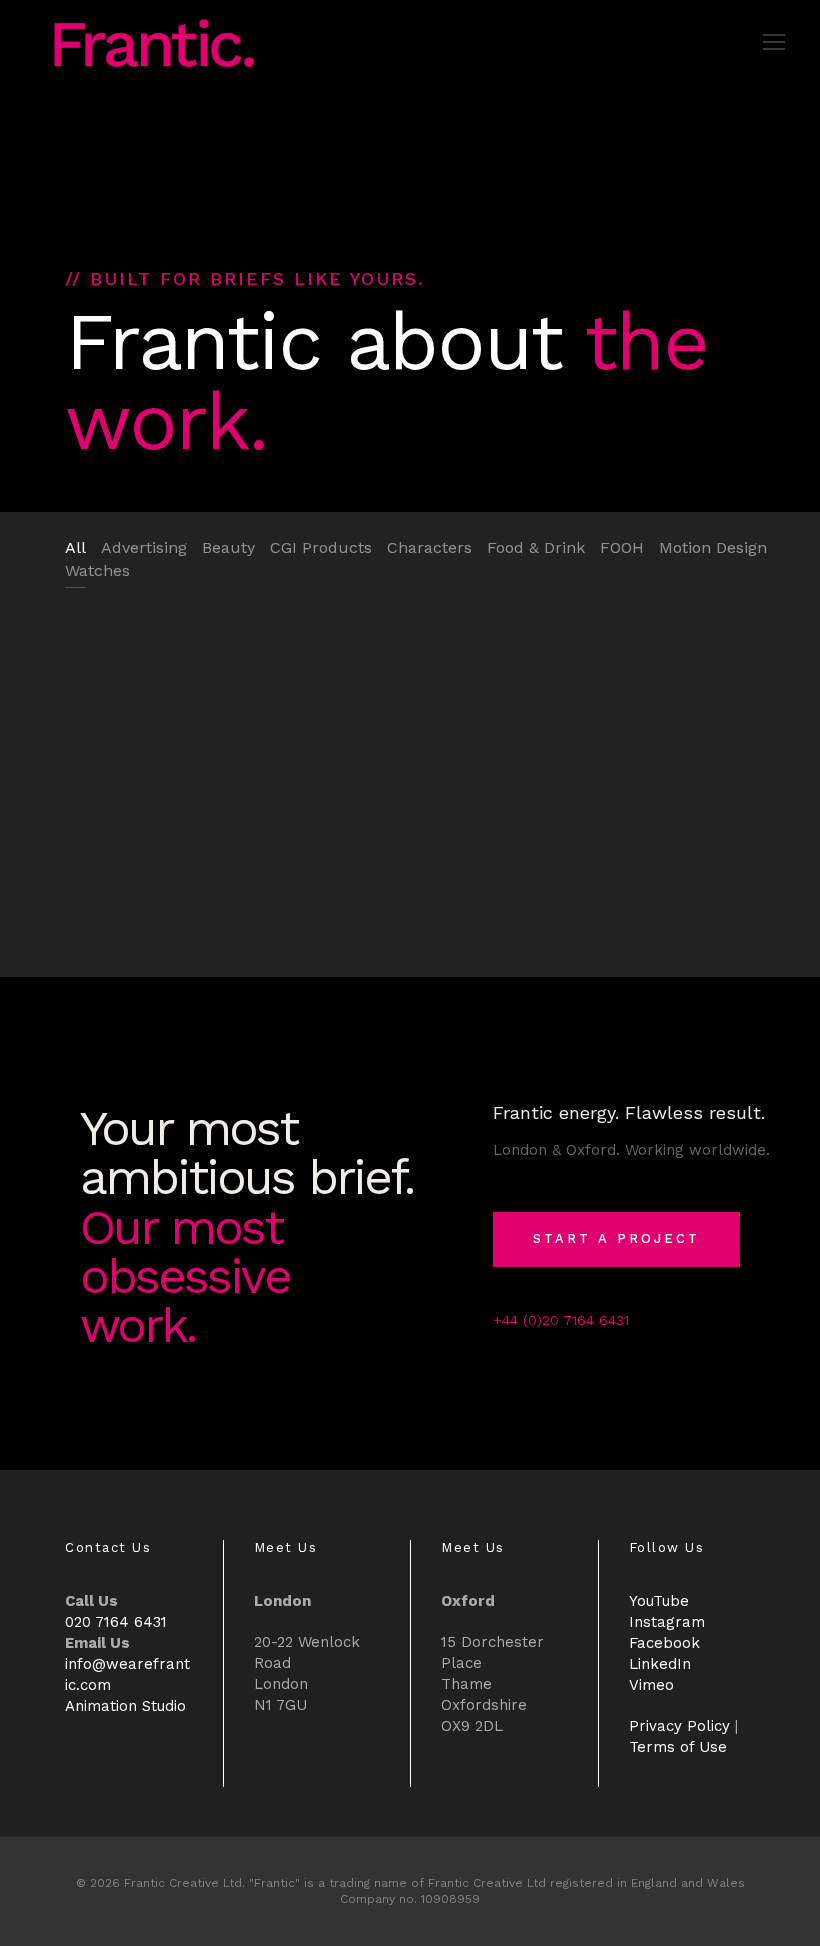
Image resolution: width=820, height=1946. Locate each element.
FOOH (622, 547)
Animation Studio (125, 1706)
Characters (429, 547)
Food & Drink (536, 547)
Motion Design (713, 547)
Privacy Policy (679, 1726)
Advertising (144, 547)
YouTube (659, 1601)
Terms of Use (678, 1747)
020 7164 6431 (116, 1622)
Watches (97, 570)
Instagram (667, 1622)
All (75, 547)
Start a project (616, 1238)
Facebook (664, 1643)
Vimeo (651, 1685)
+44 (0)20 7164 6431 (561, 1320)
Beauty (228, 547)
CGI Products (321, 547)
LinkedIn (660, 1664)
